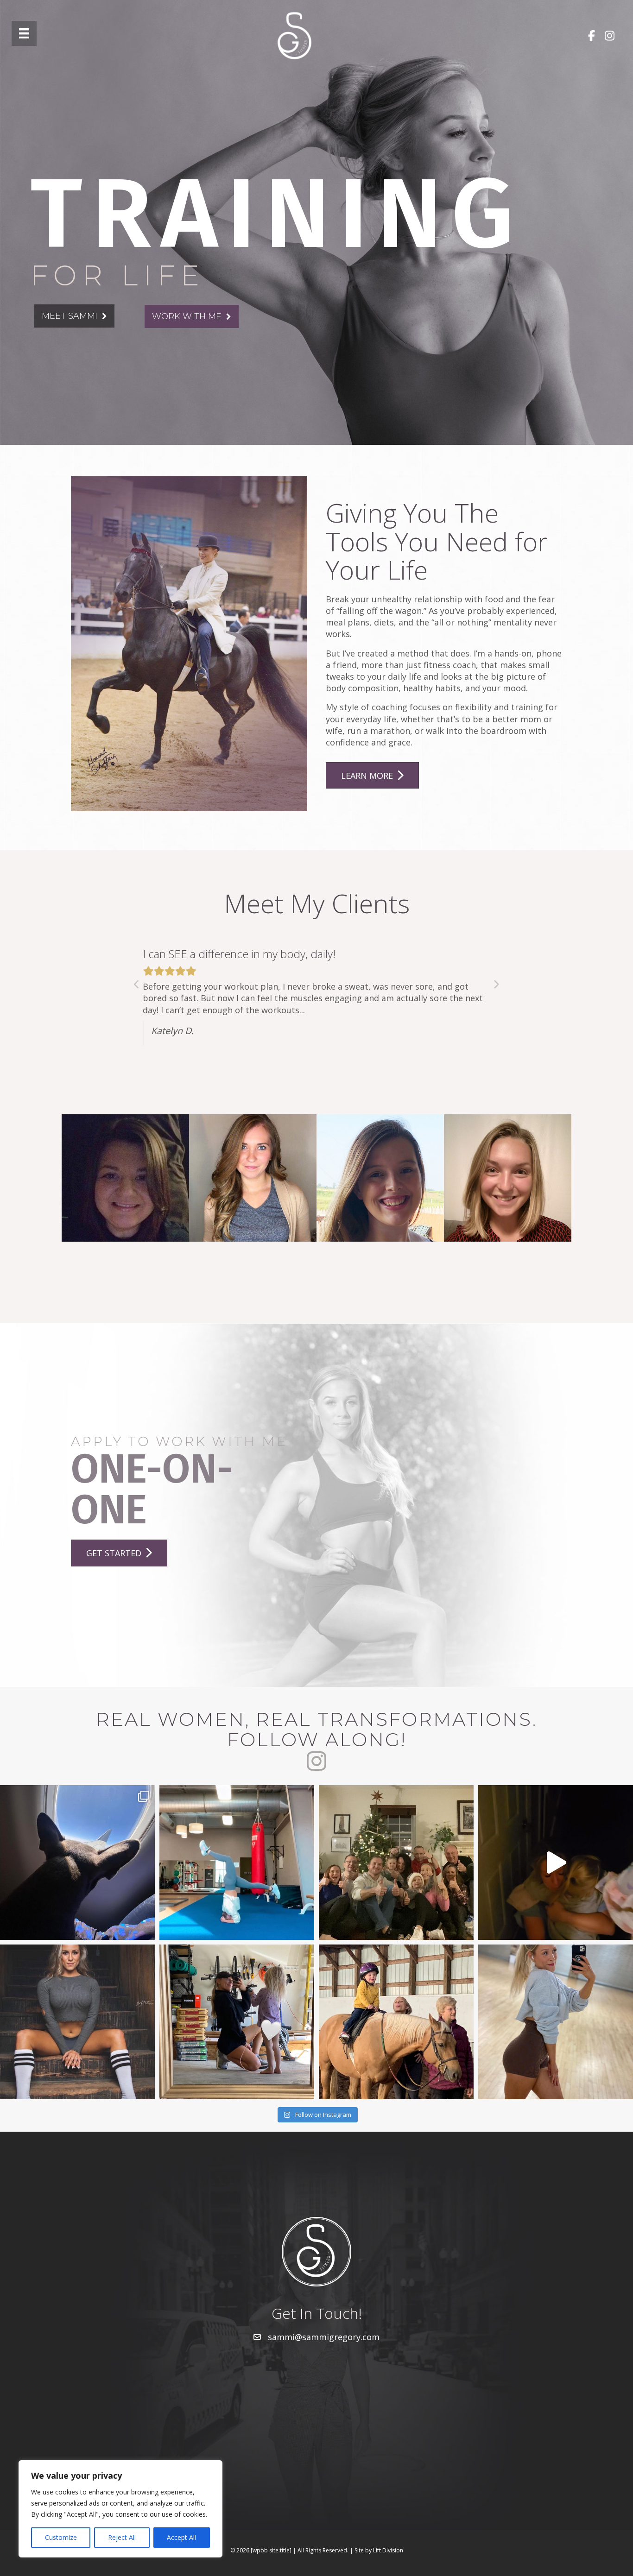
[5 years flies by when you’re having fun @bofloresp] (77, 2022)
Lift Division (388, 2550)
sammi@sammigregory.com (324, 2337)
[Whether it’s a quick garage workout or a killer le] (237, 2022)
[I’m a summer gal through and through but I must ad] (556, 2022)
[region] (120, 2509)
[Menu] (24, 33)
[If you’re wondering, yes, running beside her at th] (396, 2022)
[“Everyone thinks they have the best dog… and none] (77, 1863)
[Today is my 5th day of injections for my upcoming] (237, 1863)
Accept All (181, 2537)
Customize (61, 2537)
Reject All (122, 2537)
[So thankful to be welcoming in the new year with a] (396, 1863)
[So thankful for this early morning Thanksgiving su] (556, 1863)
